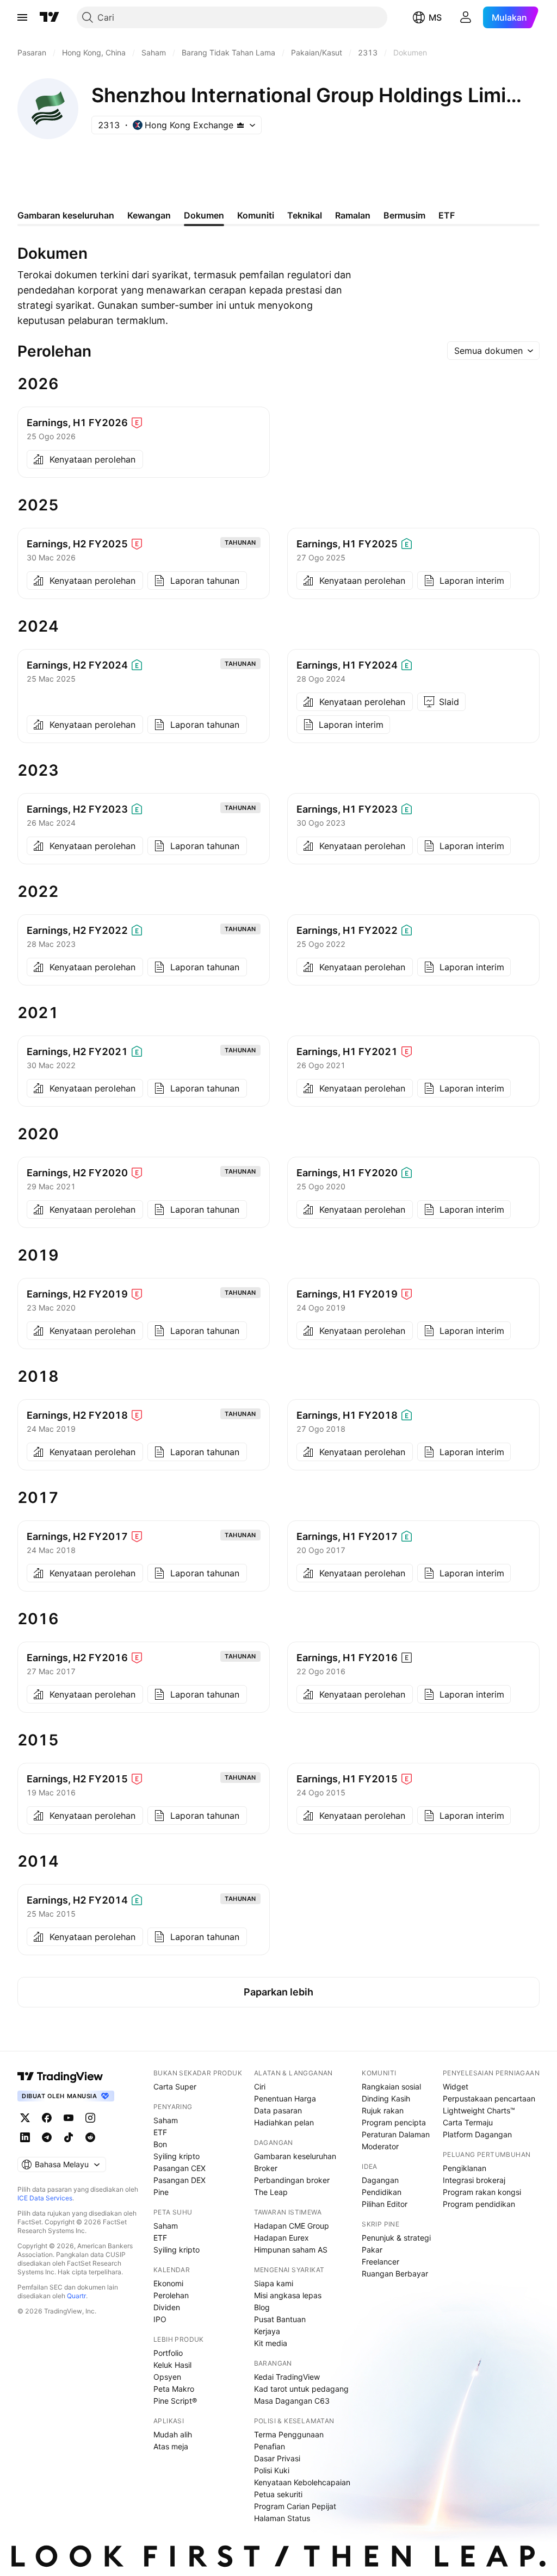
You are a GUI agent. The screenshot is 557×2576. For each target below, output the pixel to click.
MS (435, 17)
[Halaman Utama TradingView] (49, 17)
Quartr (76, 2296)
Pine (161, 2192)
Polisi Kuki (272, 2470)
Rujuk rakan (383, 2110)
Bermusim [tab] (404, 215)
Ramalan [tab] (353, 215)
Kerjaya (267, 2331)
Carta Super (175, 2087)
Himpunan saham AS (291, 2250)
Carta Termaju (468, 2122)
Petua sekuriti (278, 2494)
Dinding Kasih (386, 2098)
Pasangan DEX (180, 2180)
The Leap (271, 2192)
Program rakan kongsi (482, 2192)
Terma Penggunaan (289, 2434)
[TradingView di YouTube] (69, 2118)
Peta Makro (174, 2389)
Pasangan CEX (180, 2168)
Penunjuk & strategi (396, 2238)
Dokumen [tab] (204, 215)
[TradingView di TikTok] (69, 2137)
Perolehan (171, 2295)
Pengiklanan (465, 2168)
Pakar (372, 2250)
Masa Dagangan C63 (292, 2401)
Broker (266, 2168)
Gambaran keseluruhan (295, 2156)
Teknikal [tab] (305, 215)
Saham (166, 2120)
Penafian (270, 2446)
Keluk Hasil (172, 2365)
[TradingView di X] (25, 2118)
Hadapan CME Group (292, 2226)
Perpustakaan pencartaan (489, 2098)
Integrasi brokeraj (474, 2180)
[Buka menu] (22, 17)
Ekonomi (168, 2283)
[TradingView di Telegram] (47, 2137)
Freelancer (380, 2262)
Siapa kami (274, 2283)
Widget (456, 2087)
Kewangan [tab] (149, 215)
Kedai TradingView (287, 2377)
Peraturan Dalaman (396, 2134)
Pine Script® (175, 2401)
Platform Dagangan (477, 2134)
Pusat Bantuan (280, 2319)
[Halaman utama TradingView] (60, 2076)
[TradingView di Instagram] (90, 2118)
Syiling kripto (177, 2156)
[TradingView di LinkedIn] (25, 2137)
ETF (160, 2132)
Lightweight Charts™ (479, 2110)
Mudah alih (173, 2434)
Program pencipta (394, 2122)
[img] (240, 125)
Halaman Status (282, 2518)
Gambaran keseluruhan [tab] (66, 215)
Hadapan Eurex (281, 2238)
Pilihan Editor (385, 2204)
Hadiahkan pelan (284, 2122)
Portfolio (168, 2353)
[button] (493, 351)
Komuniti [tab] (256, 215)
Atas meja (171, 2446)
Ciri (260, 2087)
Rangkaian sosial (391, 2087)
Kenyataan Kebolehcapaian (302, 2482)
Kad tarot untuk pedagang (301, 2389)
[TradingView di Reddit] (90, 2137)
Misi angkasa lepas (288, 2295)
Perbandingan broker (292, 2180)
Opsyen (167, 2377)
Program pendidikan (479, 2204)
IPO (160, 2319)
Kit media (271, 2343)
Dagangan (380, 2180)
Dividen (167, 2307)
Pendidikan (382, 2192)
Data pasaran (278, 2110)
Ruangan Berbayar (395, 2274)
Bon (160, 2144)
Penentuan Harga (285, 2098)
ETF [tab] (447, 215)
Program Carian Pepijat (295, 2506)
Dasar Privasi (277, 2458)
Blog (262, 2307)
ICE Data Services (45, 2198)
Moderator (380, 2146)
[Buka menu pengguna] (466, 17)
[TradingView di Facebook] (47, 2118)
